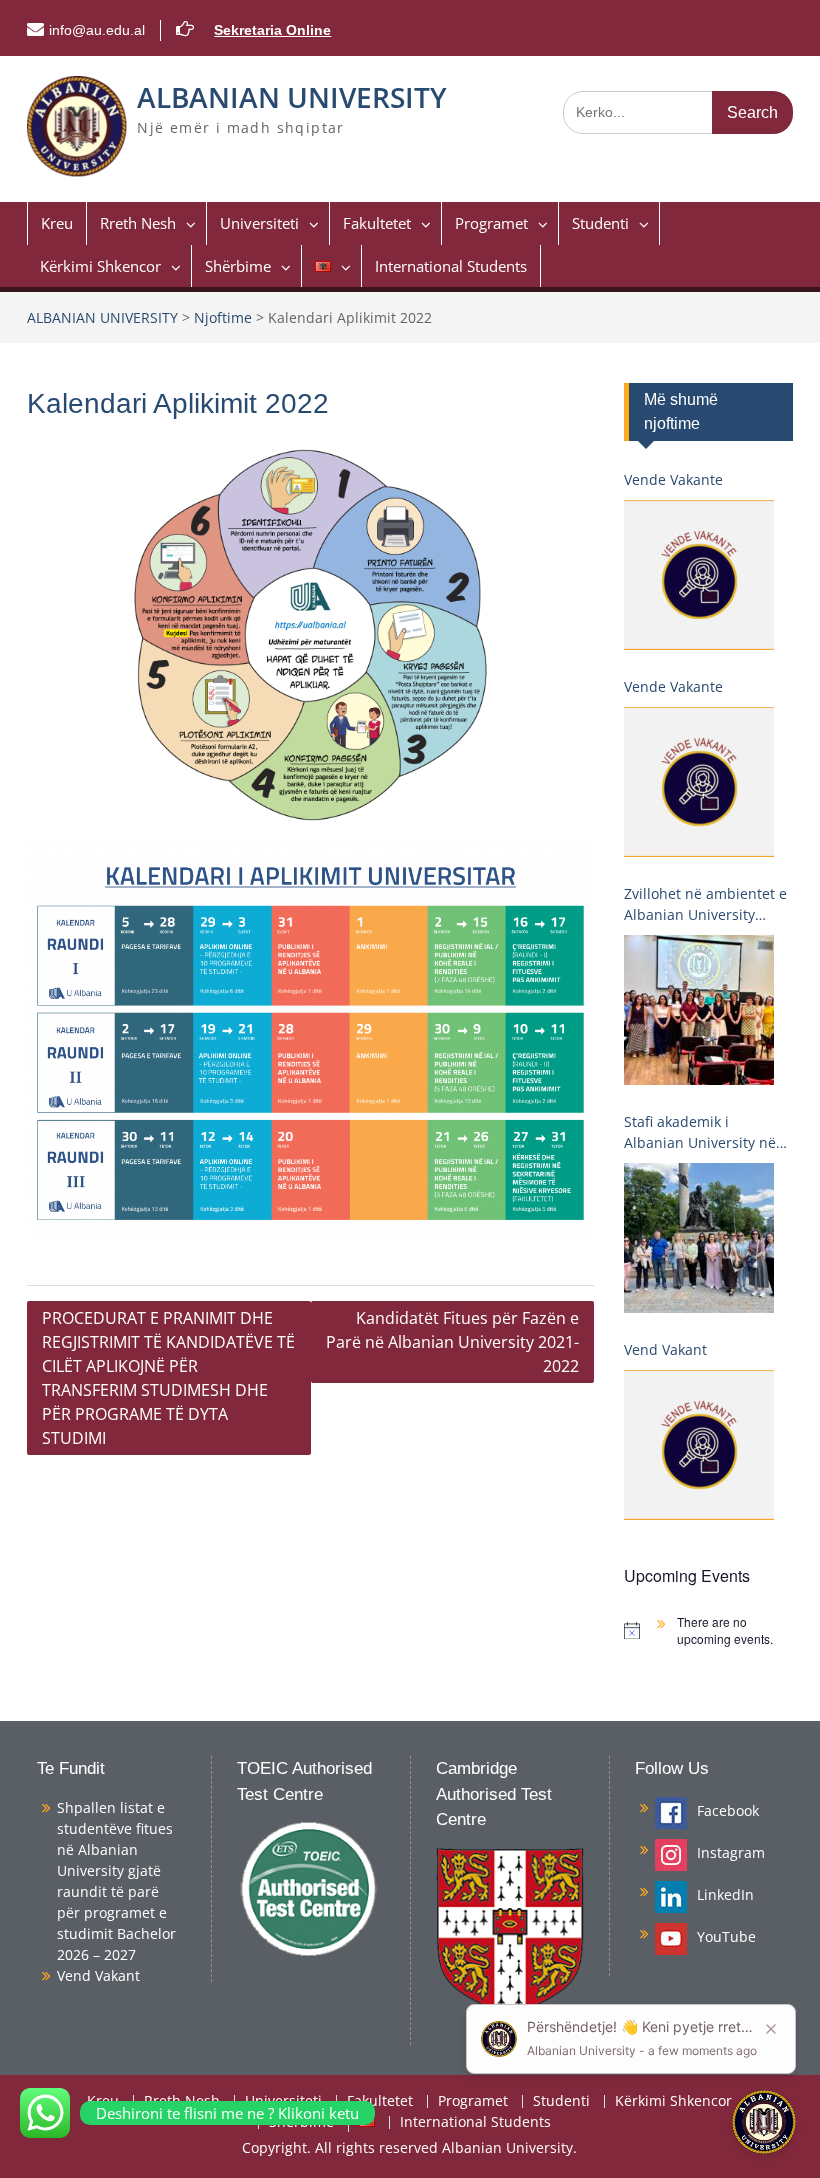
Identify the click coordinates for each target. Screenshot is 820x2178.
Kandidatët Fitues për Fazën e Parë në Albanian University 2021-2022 (452, 1342)
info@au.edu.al (97, 30)
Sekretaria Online (272, 30)
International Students (451, 266)
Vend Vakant (665, 1349)
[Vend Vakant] (699, 1445)
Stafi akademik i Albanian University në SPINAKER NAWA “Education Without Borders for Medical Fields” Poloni (700, 1132)
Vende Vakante (673, 479)
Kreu (57, 223)
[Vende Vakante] (699, 575)
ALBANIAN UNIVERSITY (292, 97)
